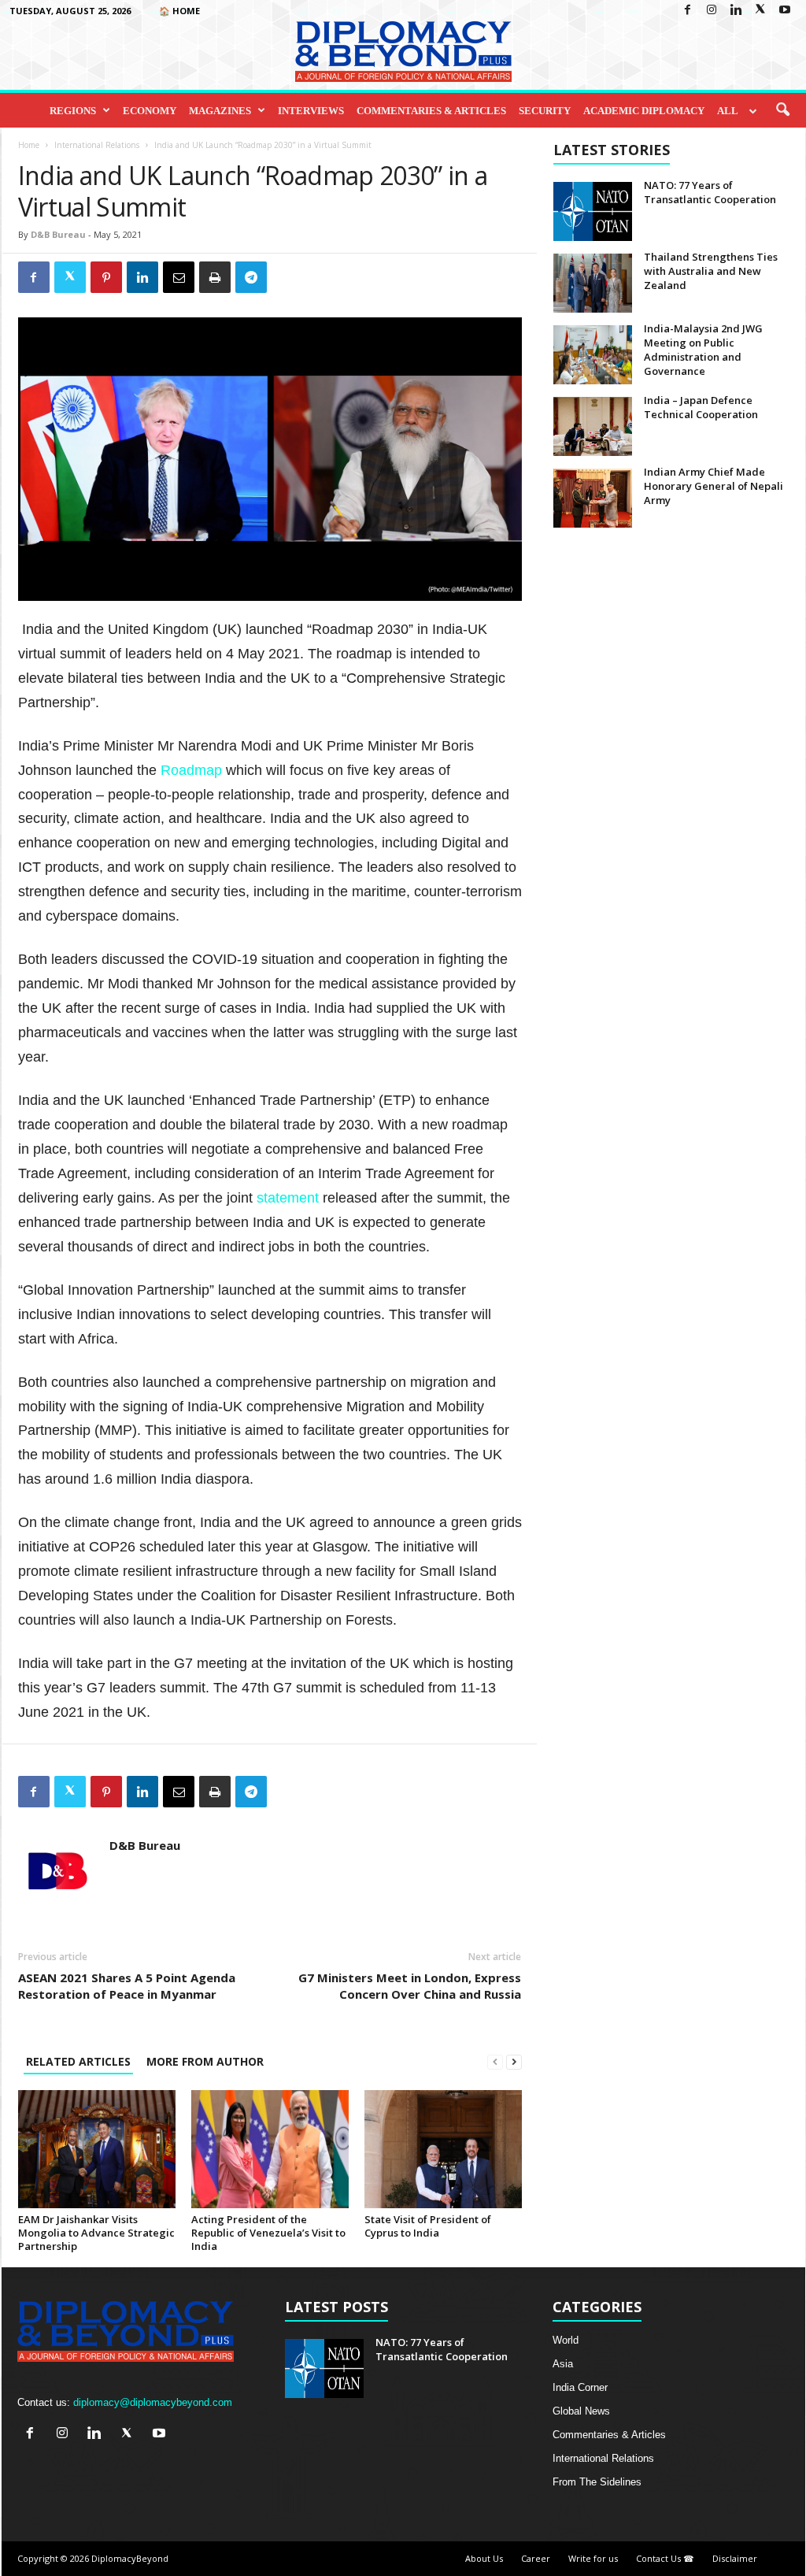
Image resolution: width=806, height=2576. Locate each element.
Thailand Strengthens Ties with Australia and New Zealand (711, 271)
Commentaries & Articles (431, 111)
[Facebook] (687, 11)
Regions (73, 111)
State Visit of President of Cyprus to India (428, 2226)
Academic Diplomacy (644, 111)
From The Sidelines (597, 2482)
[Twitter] (760, 11)
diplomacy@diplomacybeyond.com (153, 2402)
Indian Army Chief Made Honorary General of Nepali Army (714, 486)
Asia (563, 2364)
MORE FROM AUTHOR (205, 2061)
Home (29, 145)
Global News (581, 2411)
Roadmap (193, 770)
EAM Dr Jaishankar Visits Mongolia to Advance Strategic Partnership (96, 2233)
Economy (150, 111)
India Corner (580, 2387)
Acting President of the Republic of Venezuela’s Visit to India (268, 2233)
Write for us (593, 2558)
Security (545, 111)
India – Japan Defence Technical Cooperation (701, 407)
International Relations (97, 145)
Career (536, 2558)
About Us (484, 2558)
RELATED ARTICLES (78, 2061)
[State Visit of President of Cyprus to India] (443, 2149)
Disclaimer (735, 2558)
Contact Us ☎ (665, 2558)
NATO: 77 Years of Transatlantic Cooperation (710, 192)
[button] (782, 110)
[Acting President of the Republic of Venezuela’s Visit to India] (270, 2149)
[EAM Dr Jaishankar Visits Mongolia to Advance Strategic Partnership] (97, 2149)
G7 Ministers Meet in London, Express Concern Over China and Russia (410, 1986)
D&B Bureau (58, 234)
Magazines (220, 111)
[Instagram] (712, 11)
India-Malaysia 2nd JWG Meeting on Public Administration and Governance (703, 350)
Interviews (311, 111)
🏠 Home (179, 11)
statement (290, 1198)
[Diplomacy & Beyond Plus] (403, 52)
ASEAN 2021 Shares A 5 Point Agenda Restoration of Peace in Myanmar (127, 1986)
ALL (728, 111)
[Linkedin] (736, 11)
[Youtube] (785, 11)
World (566, 2340)
